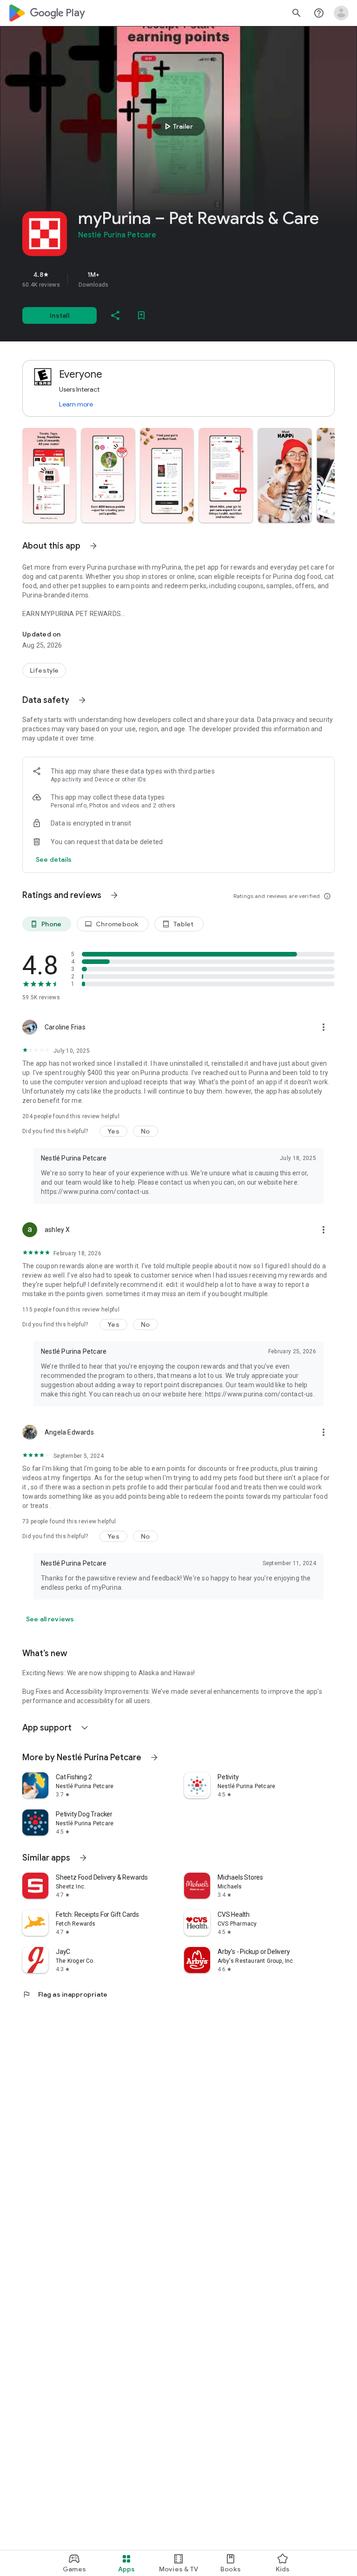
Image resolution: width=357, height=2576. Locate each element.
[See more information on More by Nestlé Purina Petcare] (154, 1757)
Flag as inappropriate (65, 1994)
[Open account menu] (341, 13)
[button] (49, 475)
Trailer (177, 126)
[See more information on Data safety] (82, 700)
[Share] (115, 315)
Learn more (76, 404)
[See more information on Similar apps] (83, 1858)
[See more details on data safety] (54, 859)
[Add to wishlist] (141, 315)
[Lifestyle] (44, 670)
